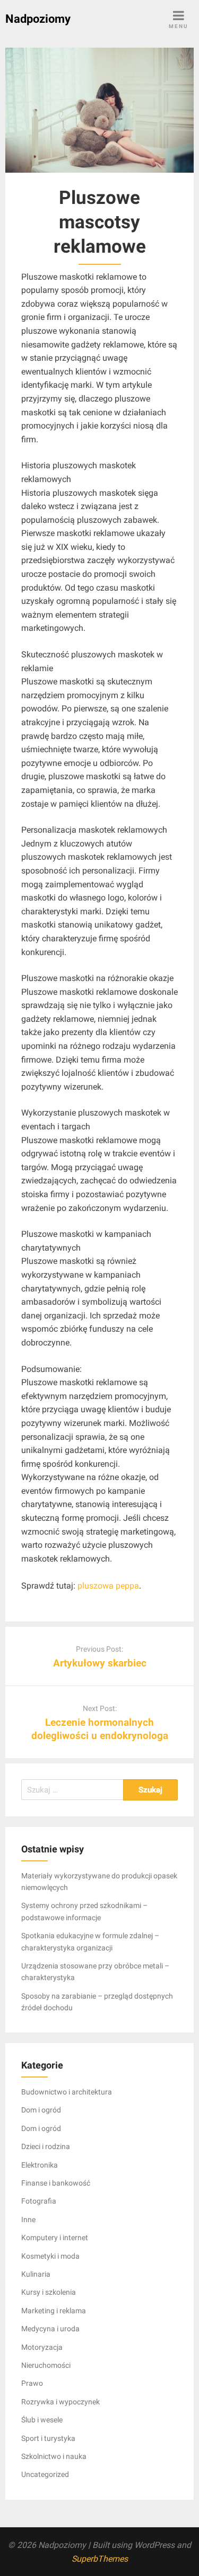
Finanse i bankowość (56, 2183)
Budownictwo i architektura (67, 2092)
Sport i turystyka (48, 2438)
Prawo (32, 2383)
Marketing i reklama (54, 2311)
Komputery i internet (55, 2238)
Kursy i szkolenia (49, 2292)
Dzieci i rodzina (46, 2146)
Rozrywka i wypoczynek (60, 2402)
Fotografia (39, 2201)
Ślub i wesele (42, 2420)
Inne (28, 2220)
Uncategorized (45, 2474)
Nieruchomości (46, 2365)
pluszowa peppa (108, 1586)
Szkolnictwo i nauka (54, 2456)
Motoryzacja (42, 2347)
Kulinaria (36, 2274)
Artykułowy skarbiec (100, 1663)
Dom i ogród (41, 2110)
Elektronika (40, 2165)
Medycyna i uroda (50, 2329)
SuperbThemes (100, 2559)
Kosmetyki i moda (50, 2256)
